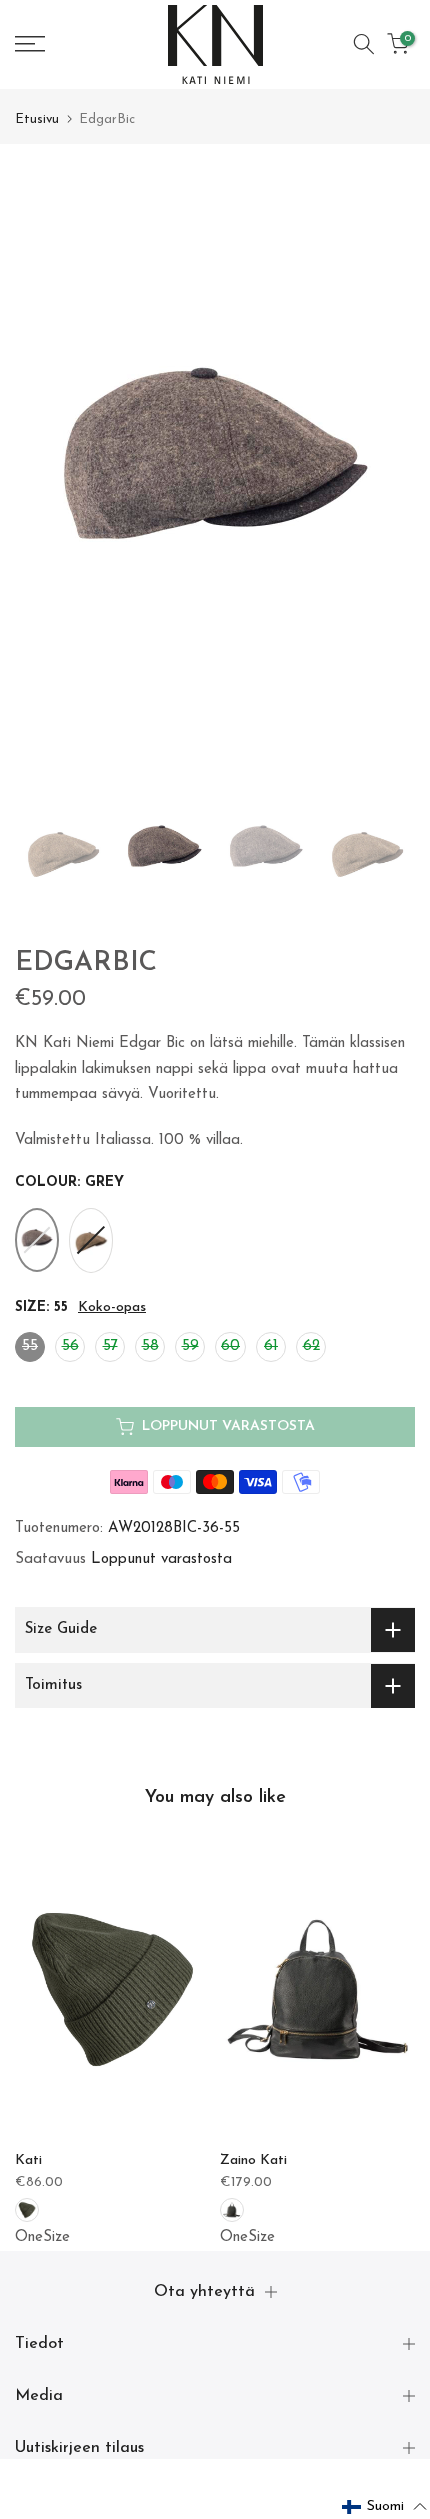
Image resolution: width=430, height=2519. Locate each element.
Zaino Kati (253, 2160)
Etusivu (37, 119)
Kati (28, 2160)
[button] (385, 2507)
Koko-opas (112, 1307)
